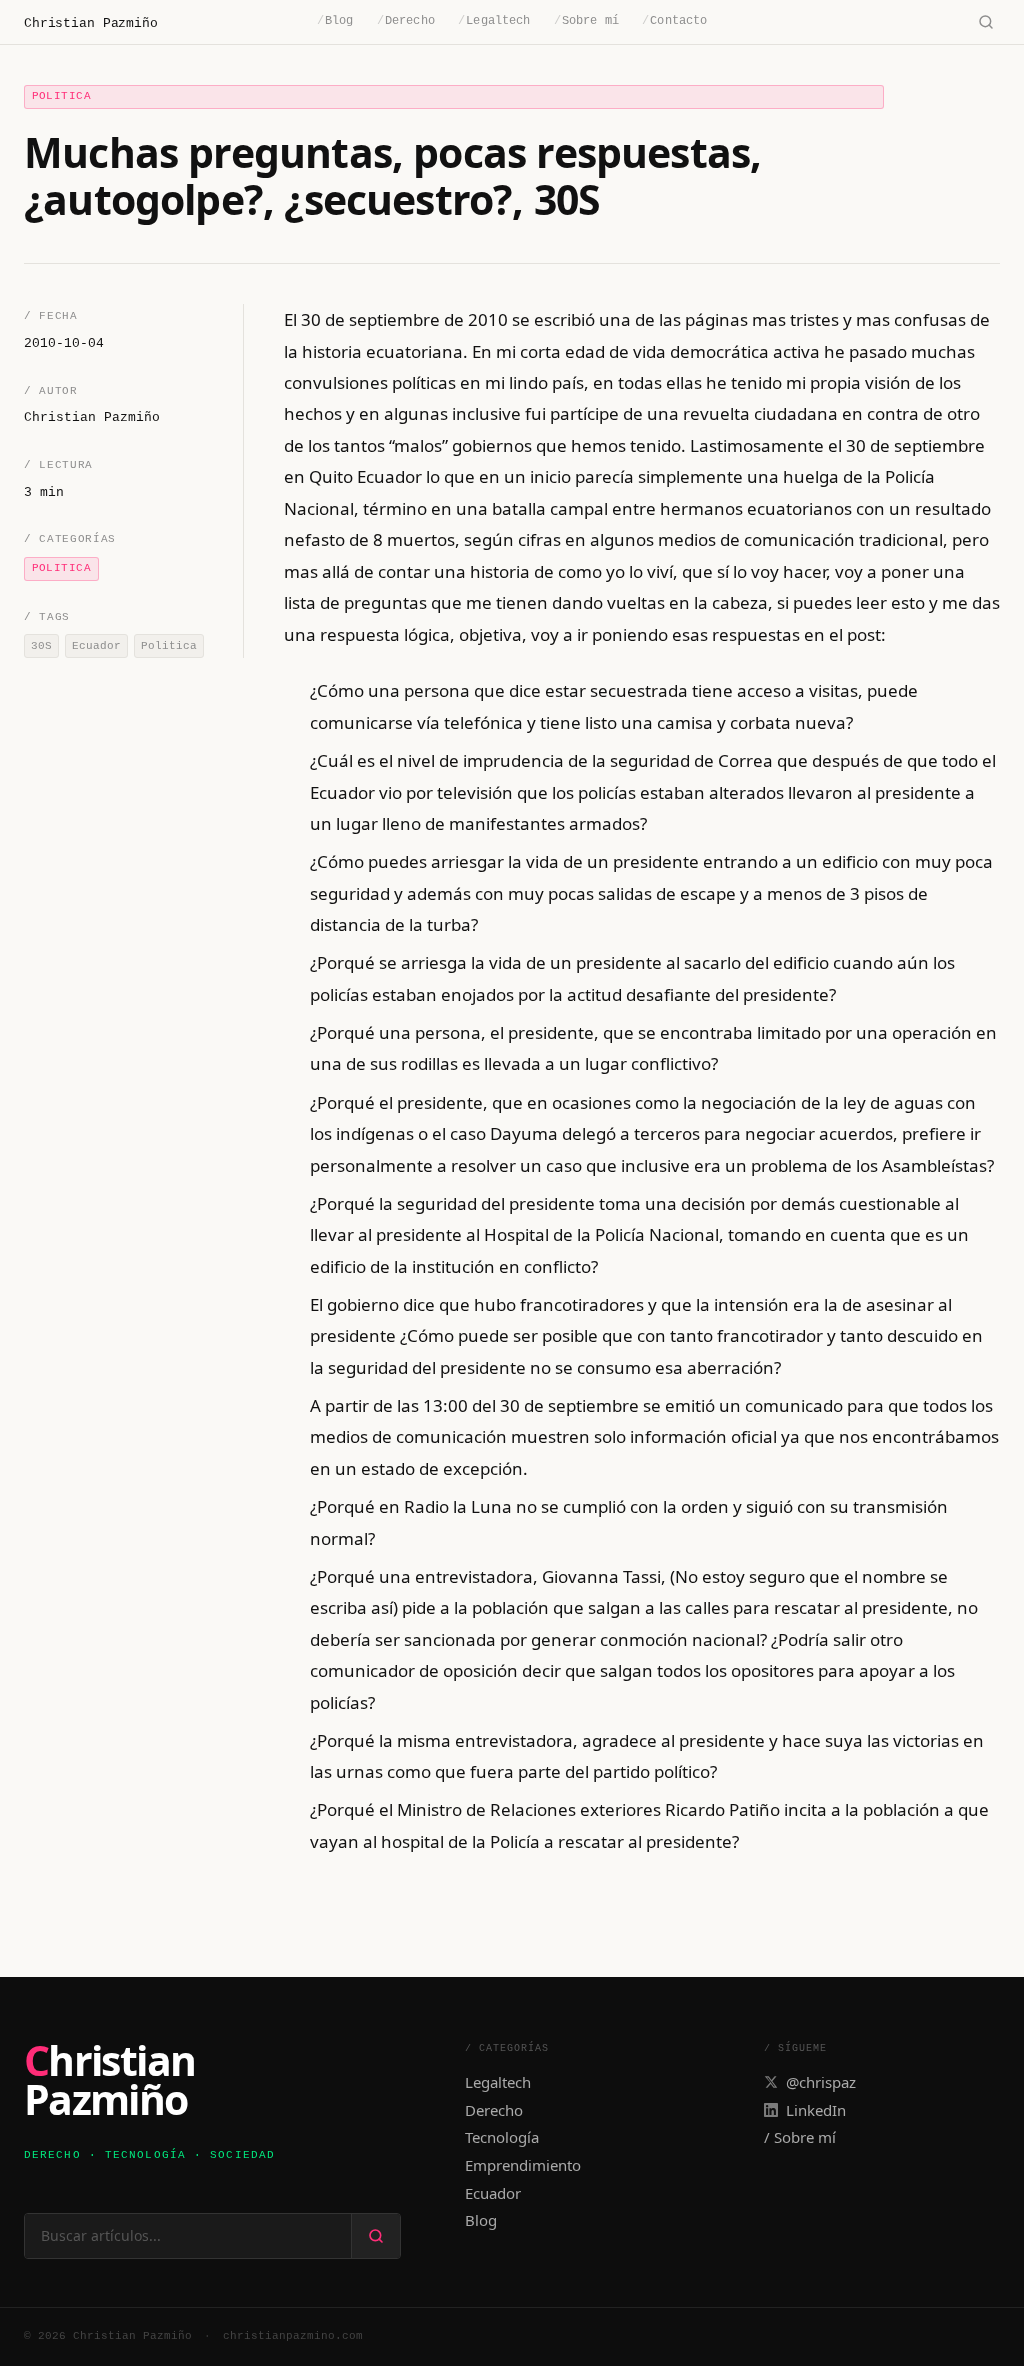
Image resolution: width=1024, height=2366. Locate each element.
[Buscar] (985, 22)
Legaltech (494, 21)
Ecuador (493, 2193)
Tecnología (502, 2137)
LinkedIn (816, 2110)
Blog (335, 21)
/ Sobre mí (800, 2137)
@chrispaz (821, 2082)
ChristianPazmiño (109, 2080)
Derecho (406, 21)
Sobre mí (586, 21)
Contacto (674, 21)
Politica (62, 96)
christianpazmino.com (293, 2336)
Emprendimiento (523, 2165)
